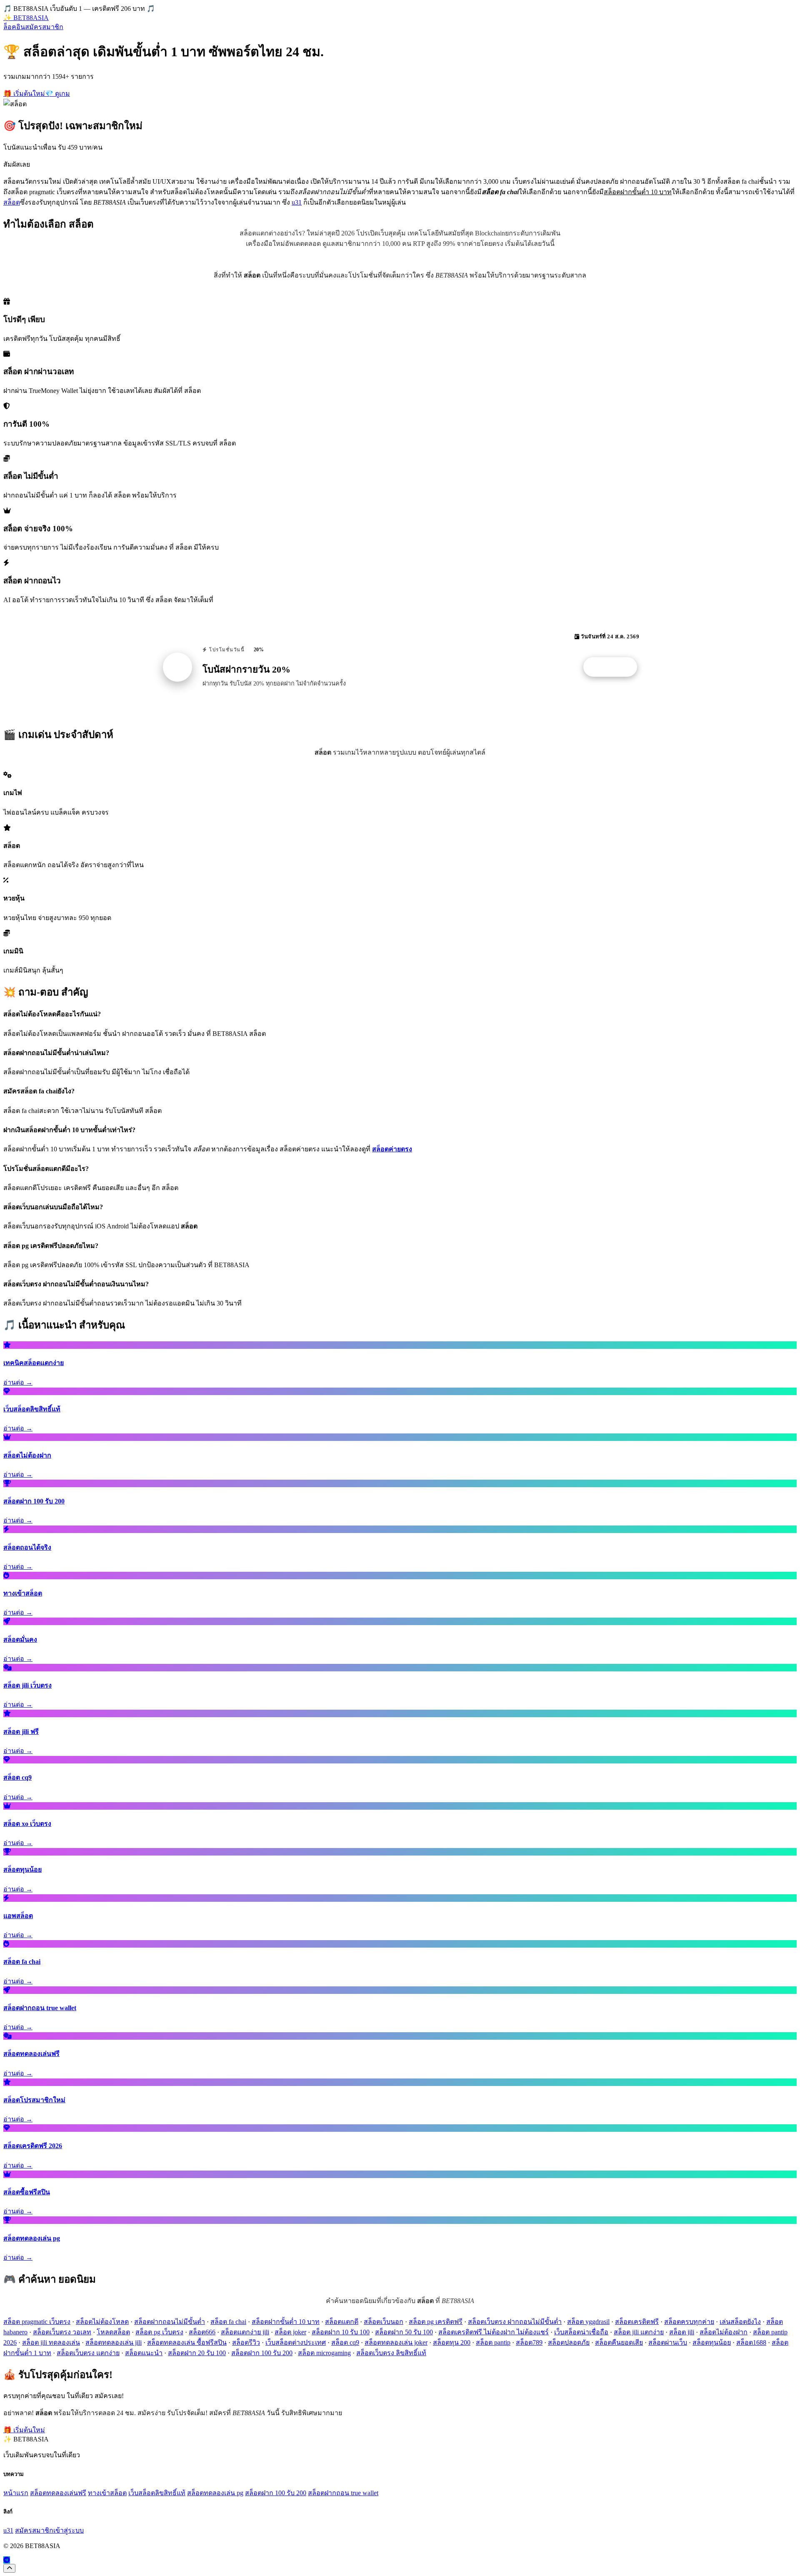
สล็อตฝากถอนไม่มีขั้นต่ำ (170, 2322)
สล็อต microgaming (324, 2353)
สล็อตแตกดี (342, 2322)
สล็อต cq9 (345, 2342)
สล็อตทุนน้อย (712, 2342)
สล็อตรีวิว (246, 2342)
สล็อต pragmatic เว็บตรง (37, 2322)
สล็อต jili (682, 2332)
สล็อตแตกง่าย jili (245, 2332)
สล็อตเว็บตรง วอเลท (62, 2332)
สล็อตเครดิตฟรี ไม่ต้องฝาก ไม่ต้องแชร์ (494, 2332)
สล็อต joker (290, 2332)
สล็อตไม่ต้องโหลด (102, 2322)
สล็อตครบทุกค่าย (689, 2322)
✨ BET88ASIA (26, 18)
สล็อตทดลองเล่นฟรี (58, 2493)
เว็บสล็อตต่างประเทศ (296, 2342)
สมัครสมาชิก (44, 27)
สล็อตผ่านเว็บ (668, 2342)
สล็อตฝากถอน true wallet (343, 2493)
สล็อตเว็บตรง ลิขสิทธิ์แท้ (391, 2353)
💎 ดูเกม (57, 94)
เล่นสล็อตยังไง (740, 2322)
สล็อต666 (202, 2332)
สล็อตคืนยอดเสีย (619, 2342)
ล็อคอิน (14, 27)
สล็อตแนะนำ (144, 2353)
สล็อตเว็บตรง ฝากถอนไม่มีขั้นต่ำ (515, 2322)
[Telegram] (7, 2560)
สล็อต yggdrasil (588, 2322)
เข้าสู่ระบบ (69, 2530)
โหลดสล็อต (113, 2332)
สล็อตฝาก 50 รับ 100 (404, 2332)
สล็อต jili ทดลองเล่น (51, 2342)
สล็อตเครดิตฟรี (637, 2322)
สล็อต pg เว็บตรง (159, 2332)
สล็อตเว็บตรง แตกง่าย (88, 2353)
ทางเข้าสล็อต (107, 2493)
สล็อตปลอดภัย (569, 2342)
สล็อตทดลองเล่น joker (396, 2342)
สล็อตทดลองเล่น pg (215, 2493)
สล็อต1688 (751, 2342)
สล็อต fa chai (228, 2322)
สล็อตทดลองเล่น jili (114, 2342)
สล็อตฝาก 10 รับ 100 (341, 2332)
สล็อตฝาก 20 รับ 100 (197, 2353)
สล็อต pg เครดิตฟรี (436, 2322)
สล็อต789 (529, 2342)
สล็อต (12, 202)
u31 (297, 202)
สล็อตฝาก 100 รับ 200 (262, 2353)
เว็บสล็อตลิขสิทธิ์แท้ (157, 2493)
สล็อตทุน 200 (452, 2342)
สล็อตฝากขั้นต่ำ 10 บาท (286, 2322)
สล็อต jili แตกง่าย (639, 2332)
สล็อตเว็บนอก (384, 2322)
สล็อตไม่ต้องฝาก (724, 2332)
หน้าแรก (16, 2493)
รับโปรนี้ (615, 667)
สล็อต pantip (493, 2342)
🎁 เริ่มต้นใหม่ (24, 94)
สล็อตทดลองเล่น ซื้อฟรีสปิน (187, 2342)
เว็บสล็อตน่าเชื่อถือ (581, 2332)
